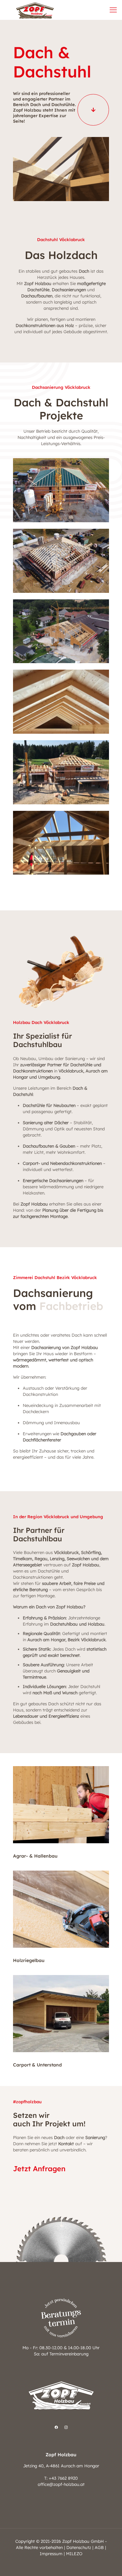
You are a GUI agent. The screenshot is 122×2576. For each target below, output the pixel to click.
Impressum (51, 2554)
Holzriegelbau (29, 1960)
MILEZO (74, 2554)
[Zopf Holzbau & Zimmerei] (35, 10)
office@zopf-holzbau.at (61, 2484)
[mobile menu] (113, 10)
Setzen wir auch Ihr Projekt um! (49, 2119)
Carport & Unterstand (37, 2065)
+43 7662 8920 (63, 2478)
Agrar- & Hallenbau (35, 1856)
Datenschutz (79, 2547)
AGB (99, 2547)
